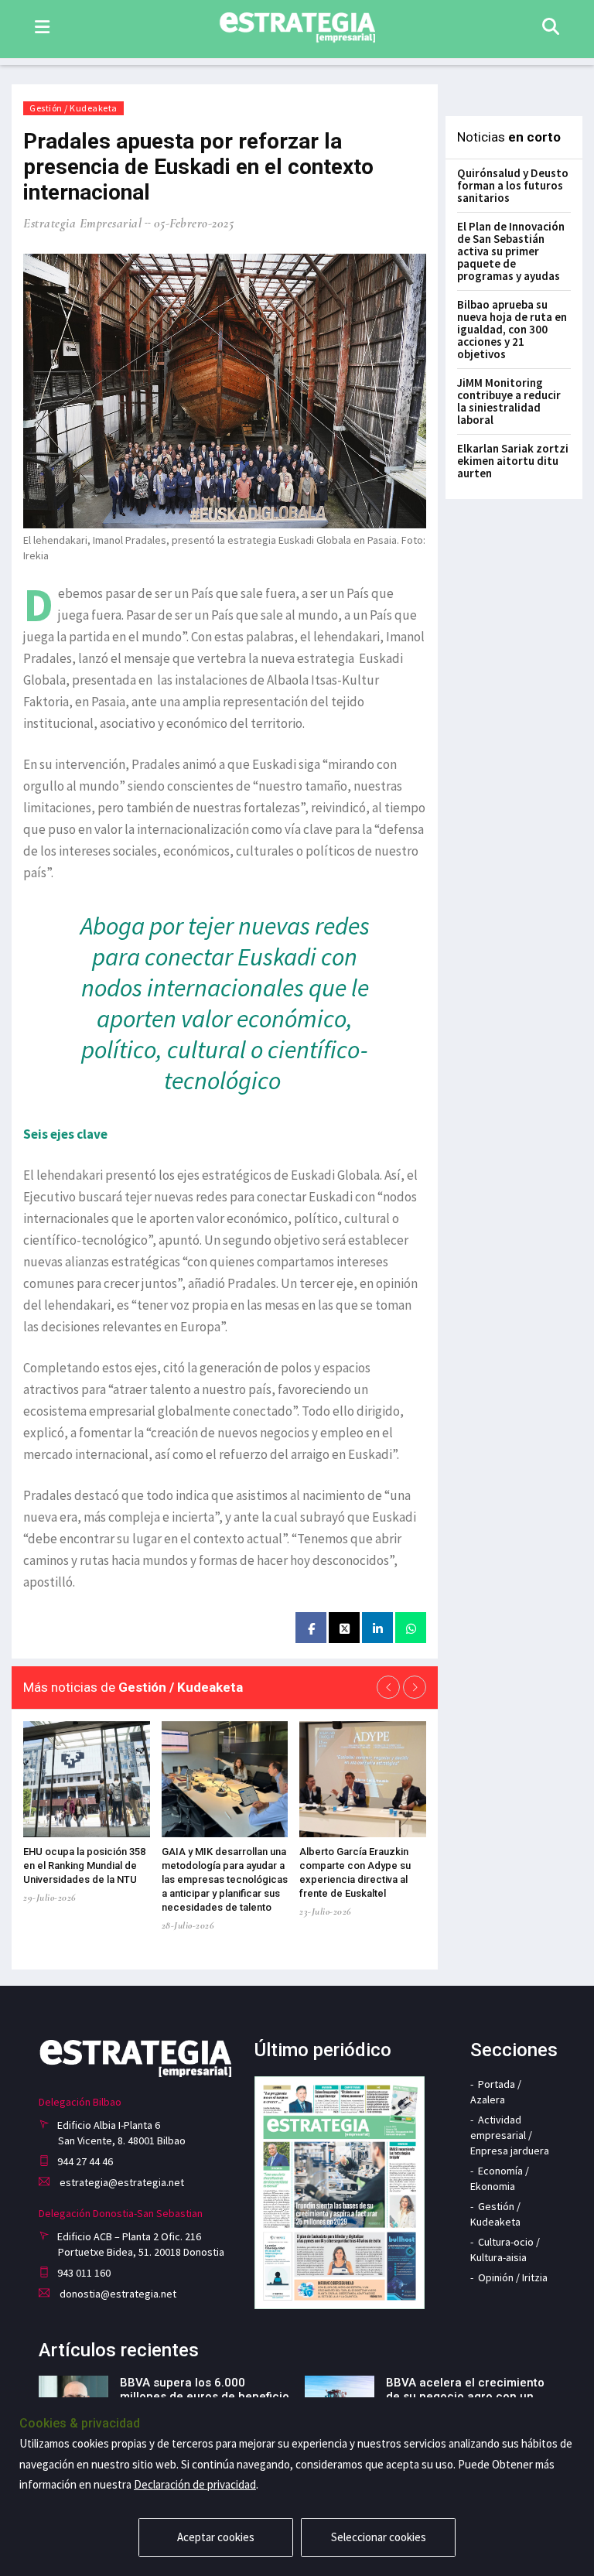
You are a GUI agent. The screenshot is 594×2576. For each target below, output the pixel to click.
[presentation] (388, 1687)
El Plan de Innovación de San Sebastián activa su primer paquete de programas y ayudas (511, 251)
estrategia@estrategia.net (121, 2182)
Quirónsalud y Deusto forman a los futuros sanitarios (513, 185)
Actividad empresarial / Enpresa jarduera (510, 2135)
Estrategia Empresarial (82, 223)
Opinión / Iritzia (513, 2277)
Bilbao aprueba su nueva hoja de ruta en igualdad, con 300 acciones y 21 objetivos (512, 329)
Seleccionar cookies (379, 2537)
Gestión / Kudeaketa (73, 108)
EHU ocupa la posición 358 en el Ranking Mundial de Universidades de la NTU (84, 1865)
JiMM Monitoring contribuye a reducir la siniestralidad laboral (509, 401)
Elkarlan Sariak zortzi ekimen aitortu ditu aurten (513, 461)
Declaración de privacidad (195, 2484)
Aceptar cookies (216, 2537)
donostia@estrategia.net (117, 2294)
